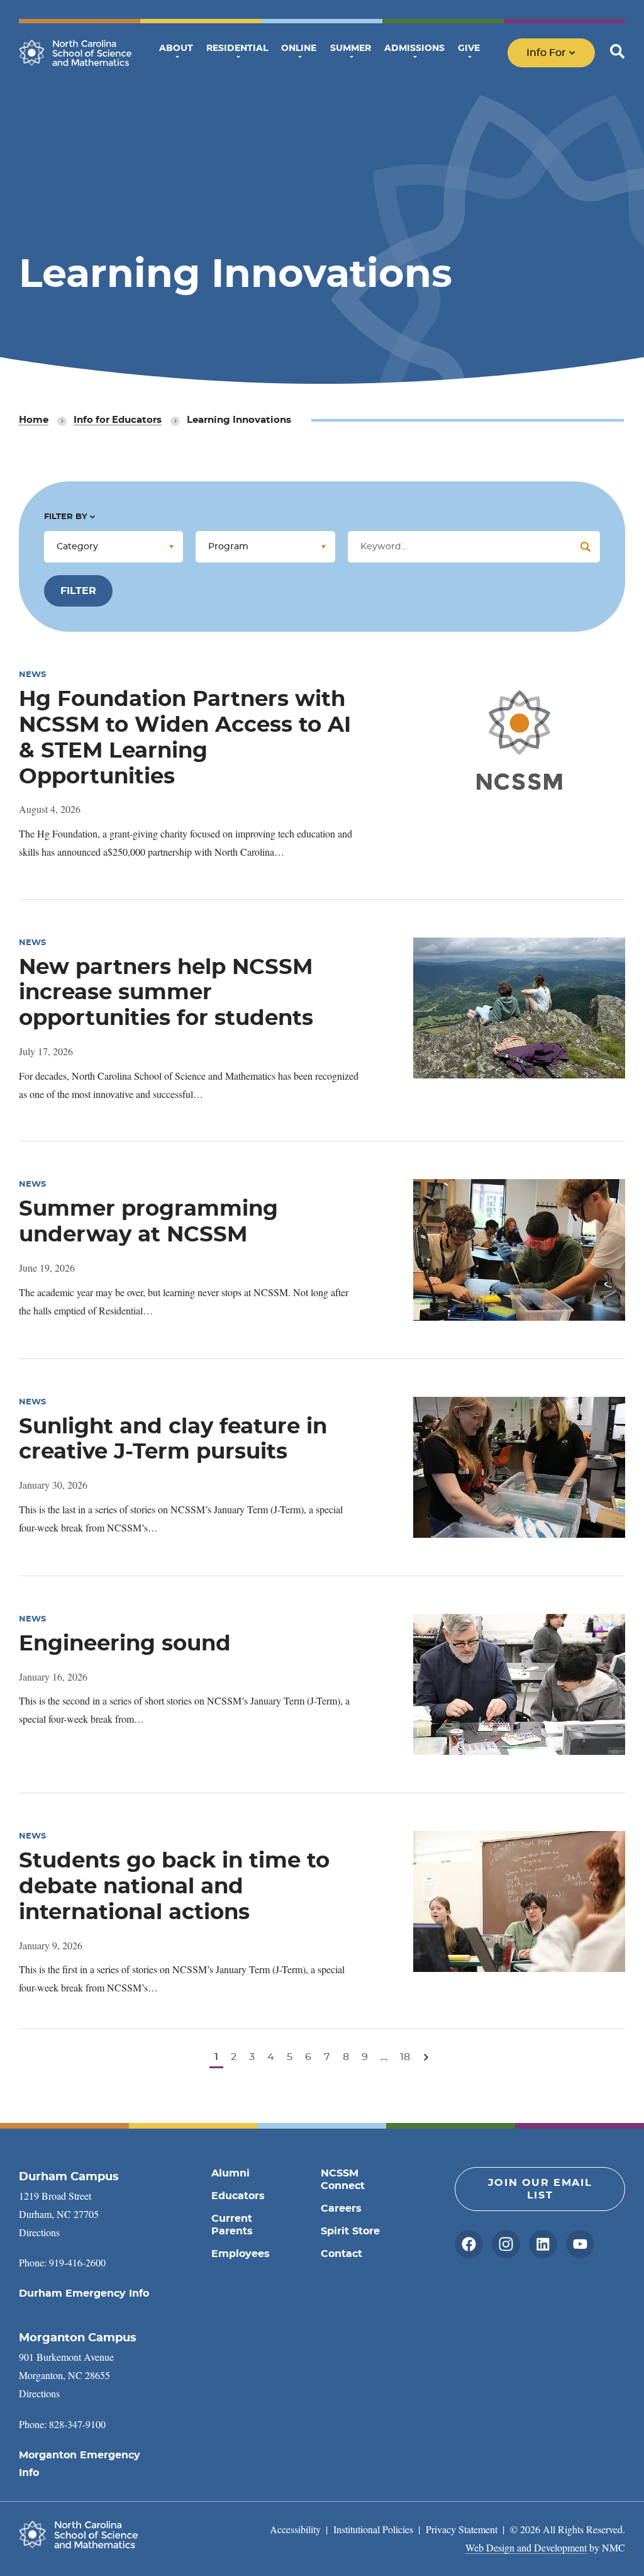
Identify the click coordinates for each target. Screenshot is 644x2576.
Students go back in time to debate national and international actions (174, 1887)
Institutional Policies (373, 2529)
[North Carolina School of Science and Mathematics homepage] (75, 53)
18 (405, 2057)
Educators (238, 2196)
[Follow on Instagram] (506, 2244)
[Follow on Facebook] (469, 2244)
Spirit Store (350, 2231)
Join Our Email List (540, 2189)
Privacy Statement (462, 2529)
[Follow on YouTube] (580, 2244)
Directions (39, 2232)
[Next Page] (426, 2057)
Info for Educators (118, 420)
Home (34, 420)
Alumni (230, 2173)
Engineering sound (125, 1644)
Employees (241, 2254)
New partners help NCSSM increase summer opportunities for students (166, 994)
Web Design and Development (526, 2547)
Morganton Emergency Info (80, 2464)
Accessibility (295, 2529)
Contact (341, 2254)
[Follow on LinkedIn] (543, 2244)
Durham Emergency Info (84, 2293)
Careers (341, 2209)
